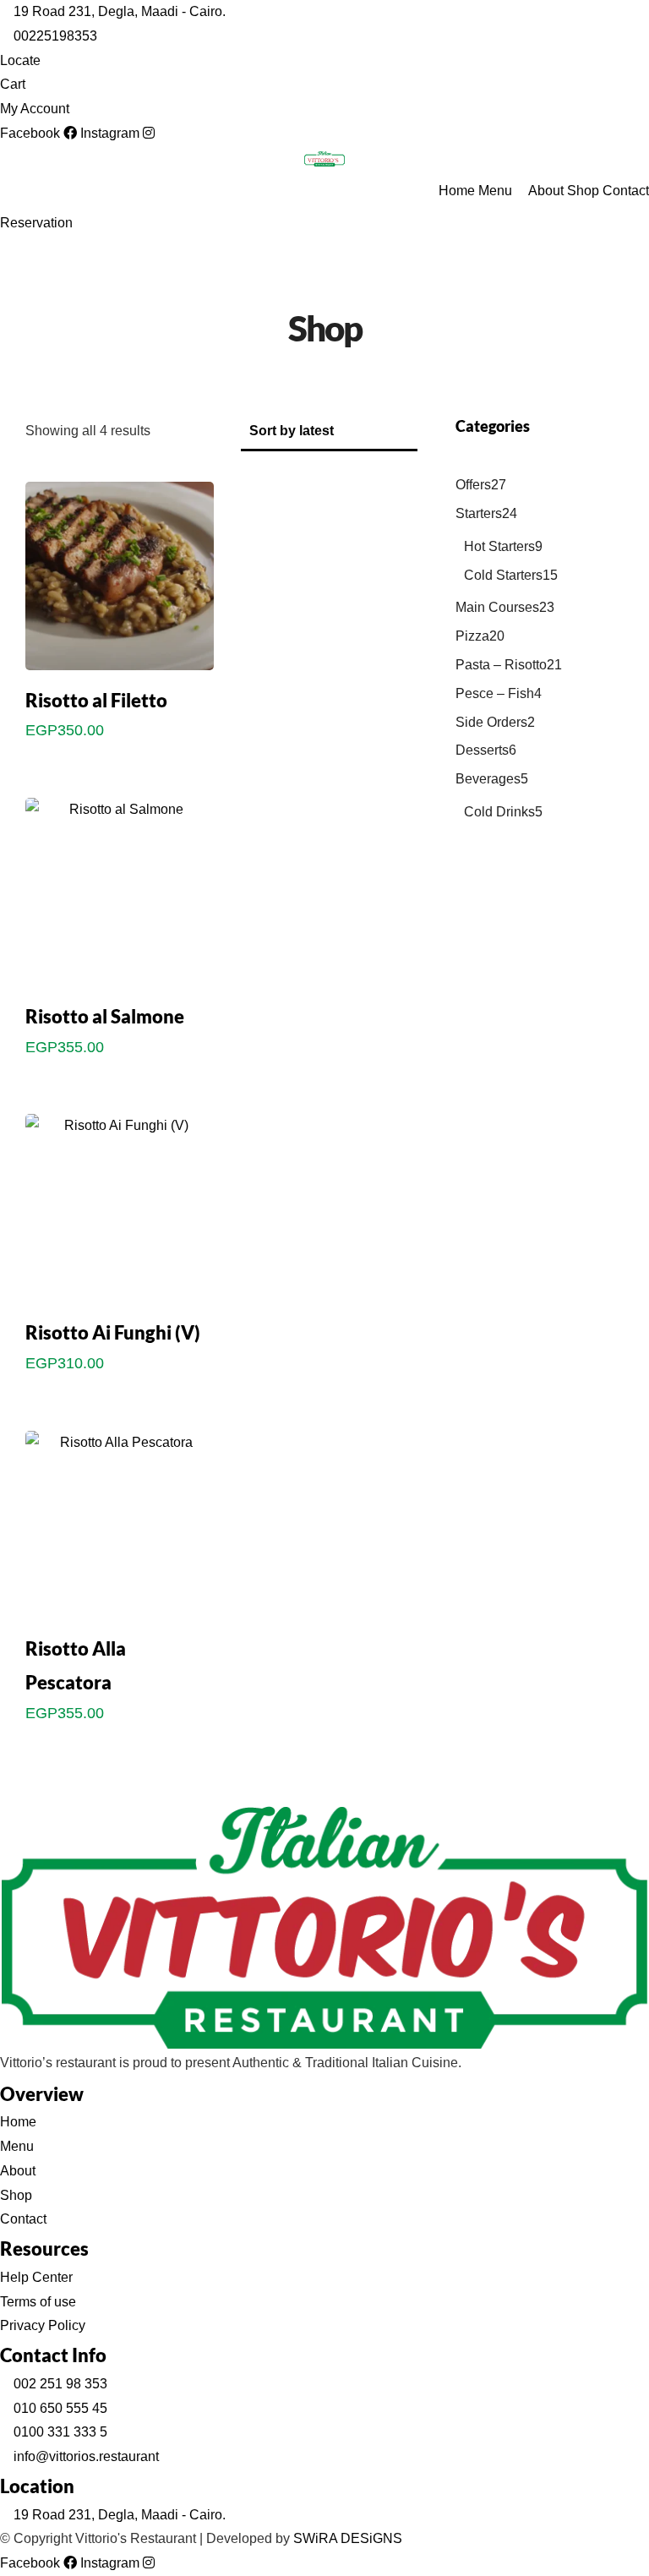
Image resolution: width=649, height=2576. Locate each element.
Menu (495, 191)
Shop (583, 191)
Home (457, 191)
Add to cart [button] (119, 767)
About (546, 191)
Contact (626, 191)
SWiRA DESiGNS (348, 2538)
